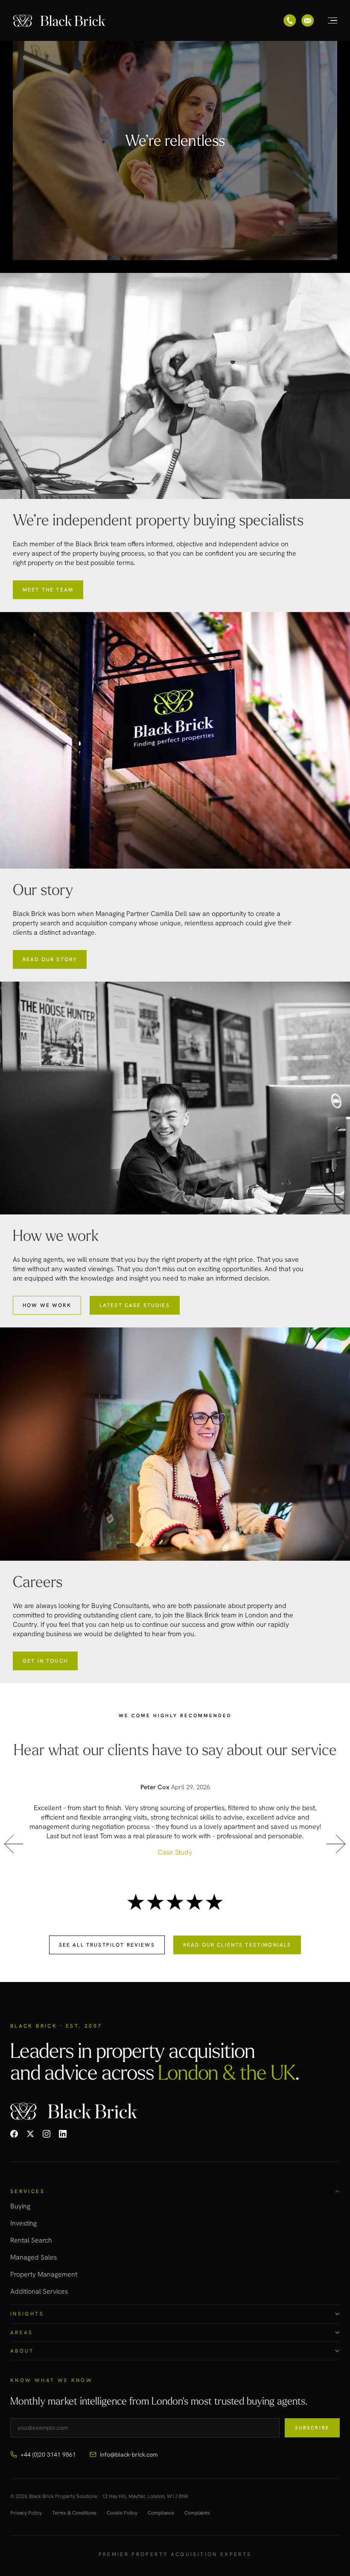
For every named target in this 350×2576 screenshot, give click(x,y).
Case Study (175, 1852)
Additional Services (39, 2291)
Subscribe (312, 2428)
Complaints (197, 2513)
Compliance (161, 2513)
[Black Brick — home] (60, 20)
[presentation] (14, 1846)
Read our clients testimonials (237, 1945)
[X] (30, 2134)
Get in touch (45, 1661)
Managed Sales (34, 2257)
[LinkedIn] (63, 2134)
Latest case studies (135, 1305)
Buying (20, 2206)
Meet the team (48, 590)
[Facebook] (14, 2134)
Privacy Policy (26, 2513)
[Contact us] (308, 20)
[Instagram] (47, 2134)
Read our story (50, 959)
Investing (23, 2223)
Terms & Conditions (74, 2513)
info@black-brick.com (129, 2454)
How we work (47, 1305)
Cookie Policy (122, 2513)
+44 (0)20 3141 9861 (48, 2454)
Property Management (44, 2274)
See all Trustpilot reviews (107, 1945)
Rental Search (31, 2240)
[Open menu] (328, 20)
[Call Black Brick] (290, 20)
